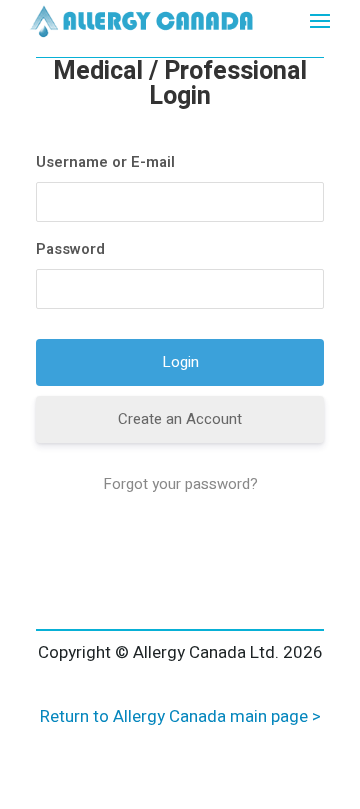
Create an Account (180, 419)
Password (70, 249)
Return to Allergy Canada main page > (180, 716)
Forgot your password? (180, 484)
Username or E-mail (105, 162)
